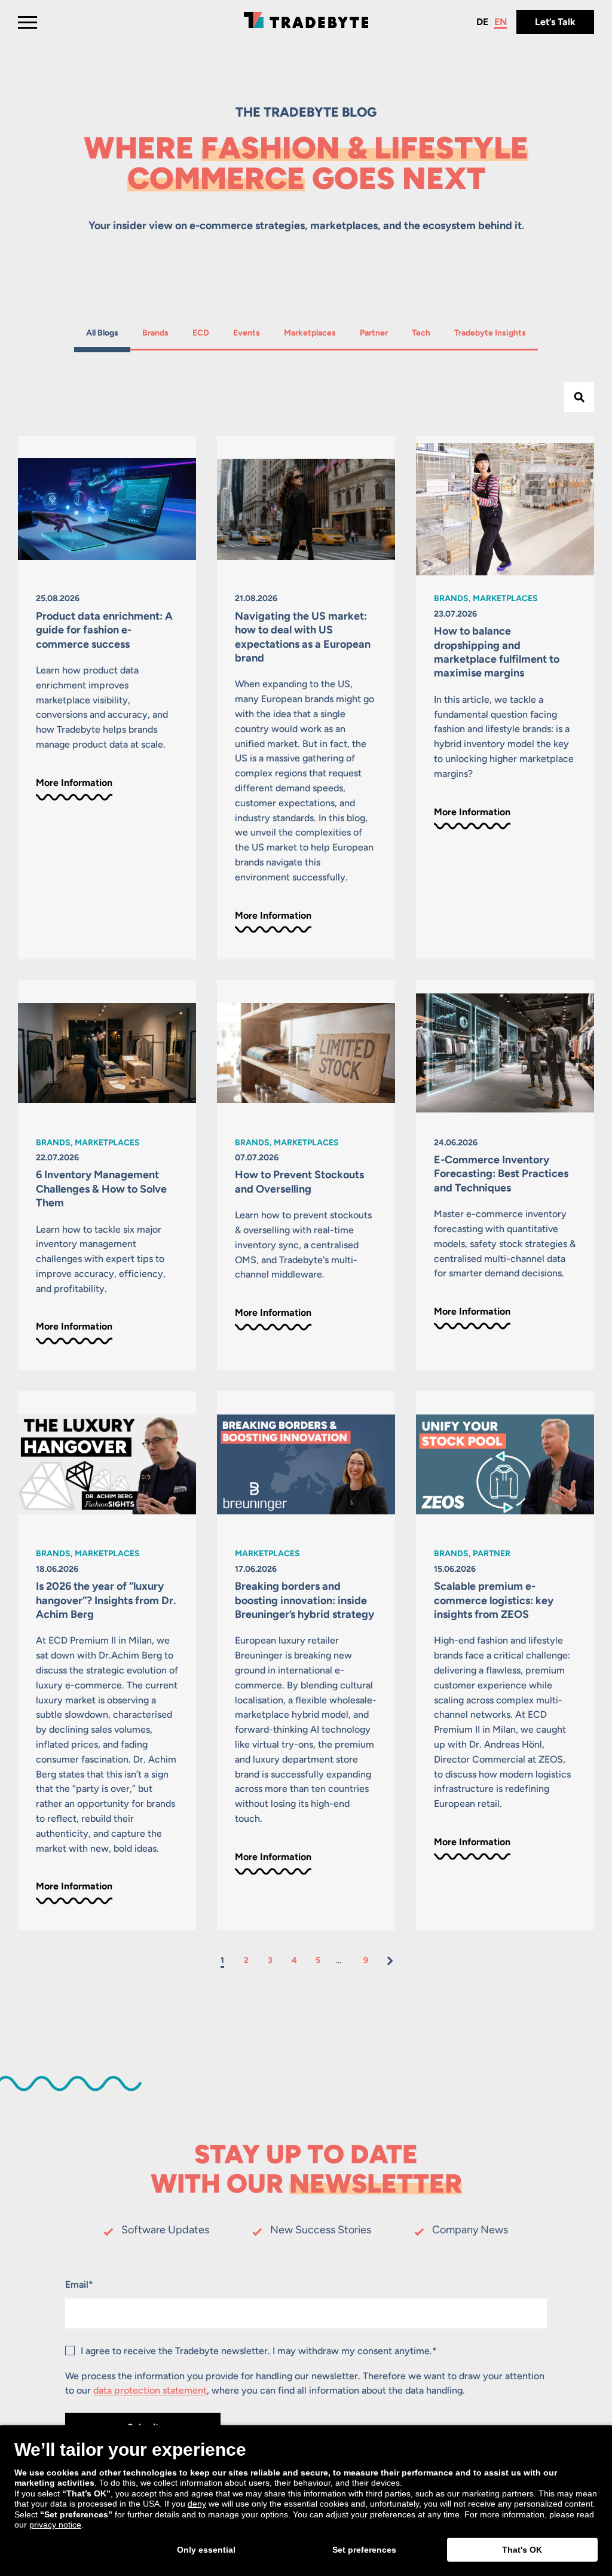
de (482, 22)
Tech (427, 333)
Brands (157, 333)
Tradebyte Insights (490, 333)
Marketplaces (310, 333)
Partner (375, 333)
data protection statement (150, 2390)
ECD (206, 333)
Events (248, 333)
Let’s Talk (555, 22)
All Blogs (102, 333)
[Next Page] (390, 1961)
